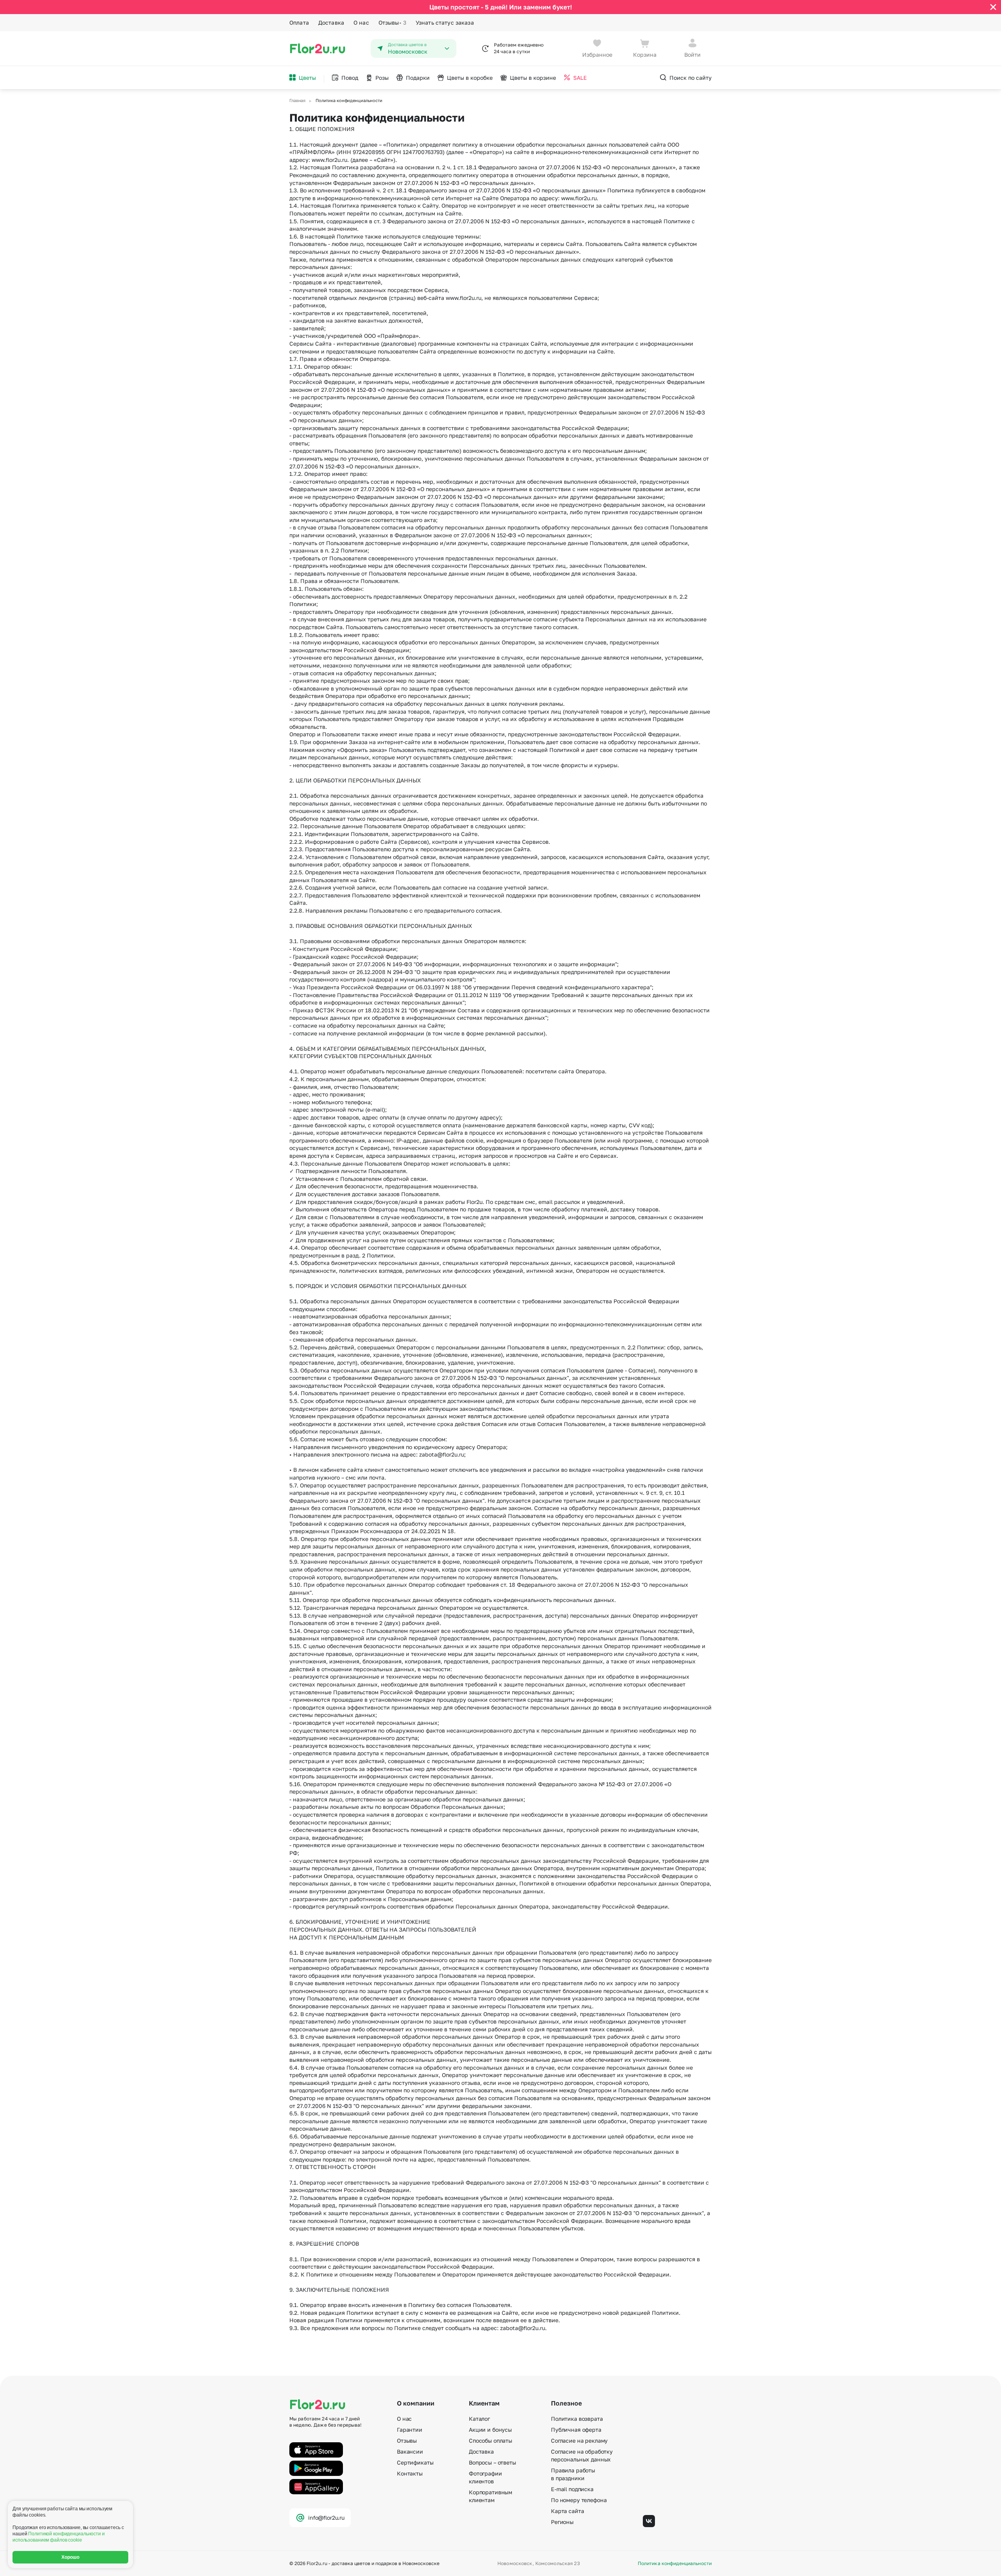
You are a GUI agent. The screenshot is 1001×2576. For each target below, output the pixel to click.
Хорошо (71, 2557)
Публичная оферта (576, 2430)
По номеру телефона (579, 2500)
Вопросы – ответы (492, 2462)
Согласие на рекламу (579, 2441)
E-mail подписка (572, 2489)
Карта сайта (567, 2511)
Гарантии (410, 2430)
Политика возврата (577, 2419)
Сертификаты (415, 2462)
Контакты (410, 2473)
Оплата (299, 22)
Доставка (331, 22)
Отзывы (392, 22)
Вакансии (410, 2451)
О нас (361, 22)
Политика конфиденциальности (675, 2563)
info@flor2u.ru (326, 2518)
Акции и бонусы (490, 2430)
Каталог (479, 2419)
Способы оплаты (491, 2441)
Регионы (562, 2522)
